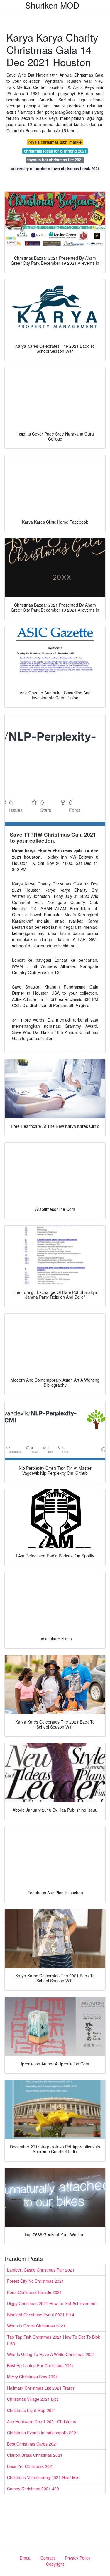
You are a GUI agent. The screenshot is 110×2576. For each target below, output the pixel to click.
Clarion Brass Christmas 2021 (35, 2455)
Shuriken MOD (52, 5)
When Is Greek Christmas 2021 (36, 2326)
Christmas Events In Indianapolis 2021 (43, 2433)
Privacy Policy (78, 2558)
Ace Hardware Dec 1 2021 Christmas (42, 2421)
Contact (48, 2558)
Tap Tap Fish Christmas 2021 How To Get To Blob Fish (54, 2340)
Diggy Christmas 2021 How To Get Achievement (52, 2303)
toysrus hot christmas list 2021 (55, 160)
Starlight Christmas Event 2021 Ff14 (41, 2315)
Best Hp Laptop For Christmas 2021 (40, 2365)
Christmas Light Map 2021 (32, 2410)
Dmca (25, 2558)
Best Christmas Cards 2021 (33, 2444)
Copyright (55, 2564)
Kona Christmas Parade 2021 (34, 2292)
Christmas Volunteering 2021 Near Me (43, 2477)
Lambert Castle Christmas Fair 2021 (41, 2270)
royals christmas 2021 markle (55, 142)
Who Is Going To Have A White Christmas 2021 (51, 2354)
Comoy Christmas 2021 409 (33, 2489)
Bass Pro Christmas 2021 (31, 2466)
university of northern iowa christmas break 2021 (55, 169)
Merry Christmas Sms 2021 (32, 2377)
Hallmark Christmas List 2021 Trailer (41, 2388)
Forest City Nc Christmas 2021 (35, 2281)
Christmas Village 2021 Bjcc (33, 2399)
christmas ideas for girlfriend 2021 (55, 151)
